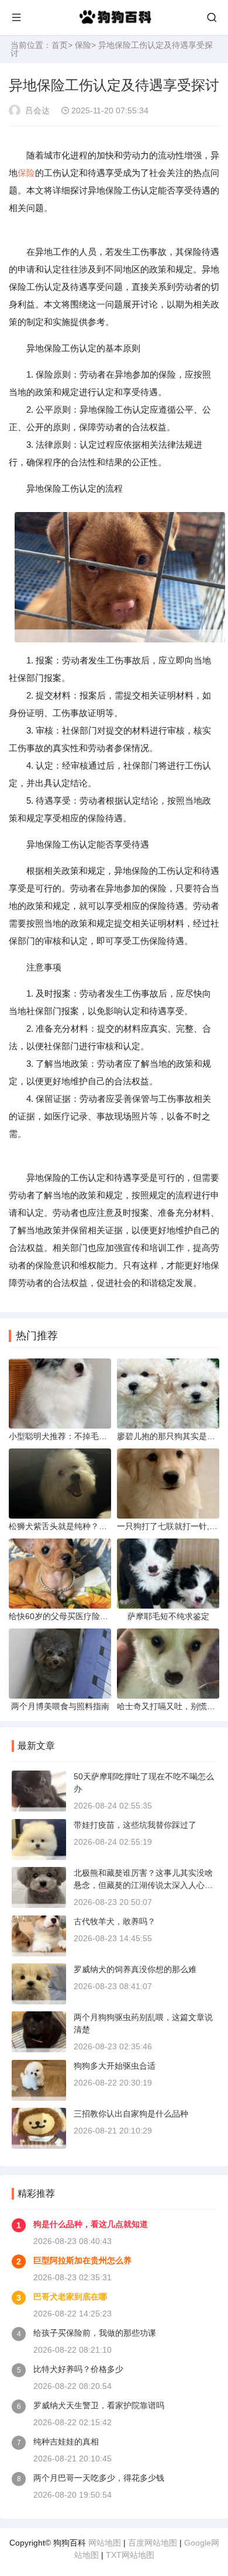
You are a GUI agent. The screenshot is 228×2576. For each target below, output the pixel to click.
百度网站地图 (153, 2543)
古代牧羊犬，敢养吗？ (115, 1921)
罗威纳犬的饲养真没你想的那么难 (135, 1969)
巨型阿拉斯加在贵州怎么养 (82, 2260)
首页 (60, 45)
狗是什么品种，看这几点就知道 (91, 2224)
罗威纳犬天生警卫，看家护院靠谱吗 (99, 2405)
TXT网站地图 (130, 2555)
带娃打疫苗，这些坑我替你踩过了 (135, 1825)
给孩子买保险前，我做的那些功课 (95, 2333)
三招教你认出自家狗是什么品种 (131, 2114)
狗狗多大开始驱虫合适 (115, 2066)
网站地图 (105, 2543)
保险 (83, 45)
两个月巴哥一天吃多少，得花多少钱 (99, 2478)
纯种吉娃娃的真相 (66, 2442)
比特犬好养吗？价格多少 (78, 2369)
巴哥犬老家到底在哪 (70, 2297)
